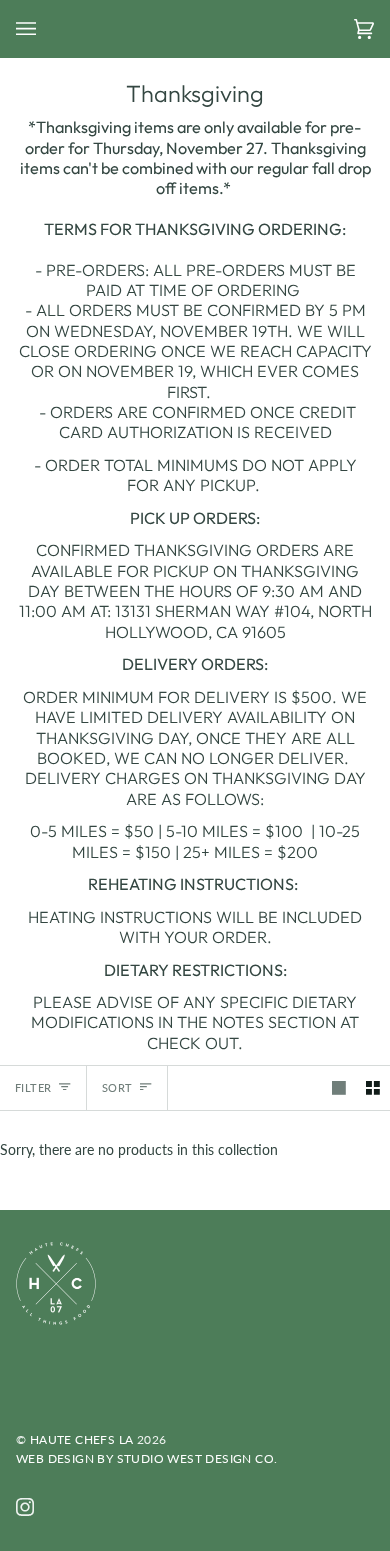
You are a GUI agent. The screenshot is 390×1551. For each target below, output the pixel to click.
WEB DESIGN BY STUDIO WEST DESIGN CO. (146, 1458)
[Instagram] (25, 1507)
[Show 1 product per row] (339, 1088)
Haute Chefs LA (82, 1439)
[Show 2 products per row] (373, 1088)
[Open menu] (46, 28)
